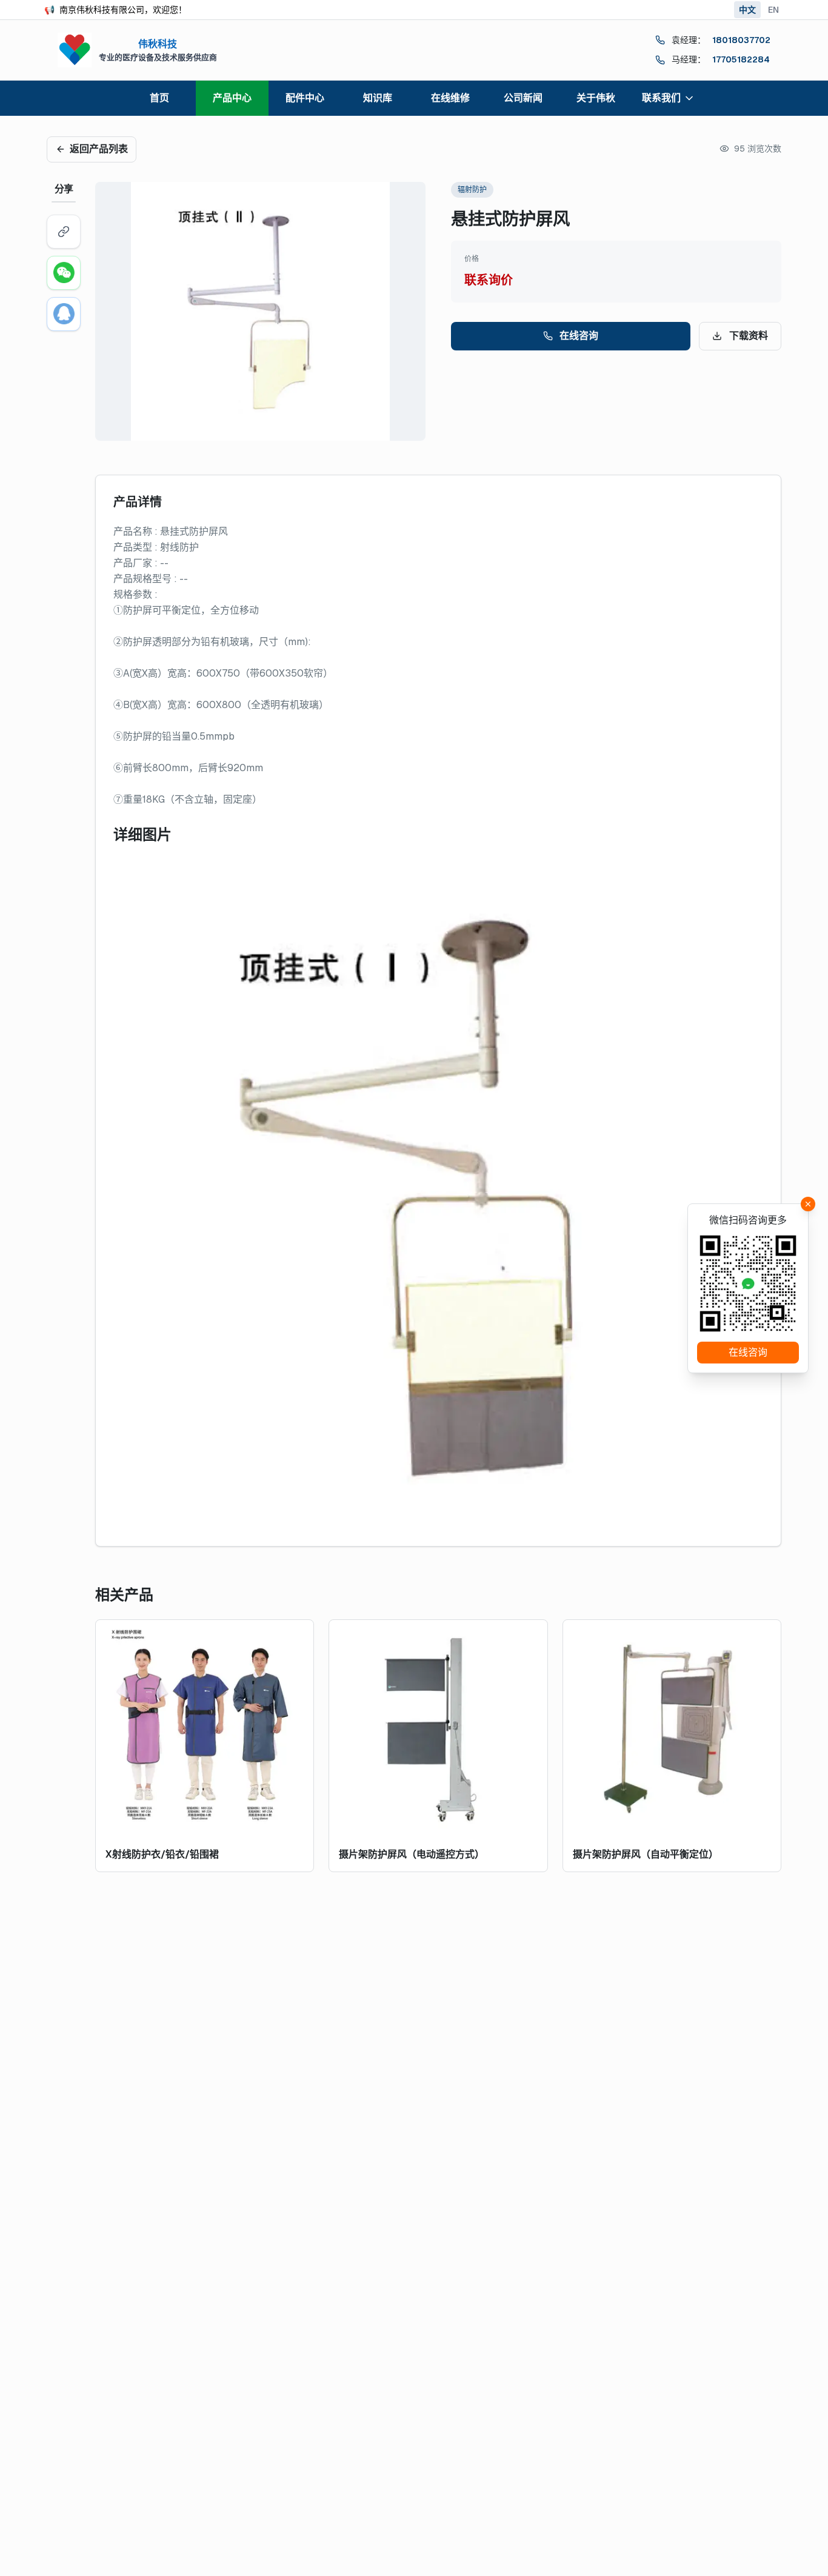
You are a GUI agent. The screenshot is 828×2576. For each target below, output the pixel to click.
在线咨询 (579, 336)
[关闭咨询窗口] (808, 1204)
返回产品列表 (99, 149)
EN (773, 10)
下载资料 (749, 336)
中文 (747, 10)
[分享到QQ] (64, 314)
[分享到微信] (64, 273)
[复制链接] (64, 232)
